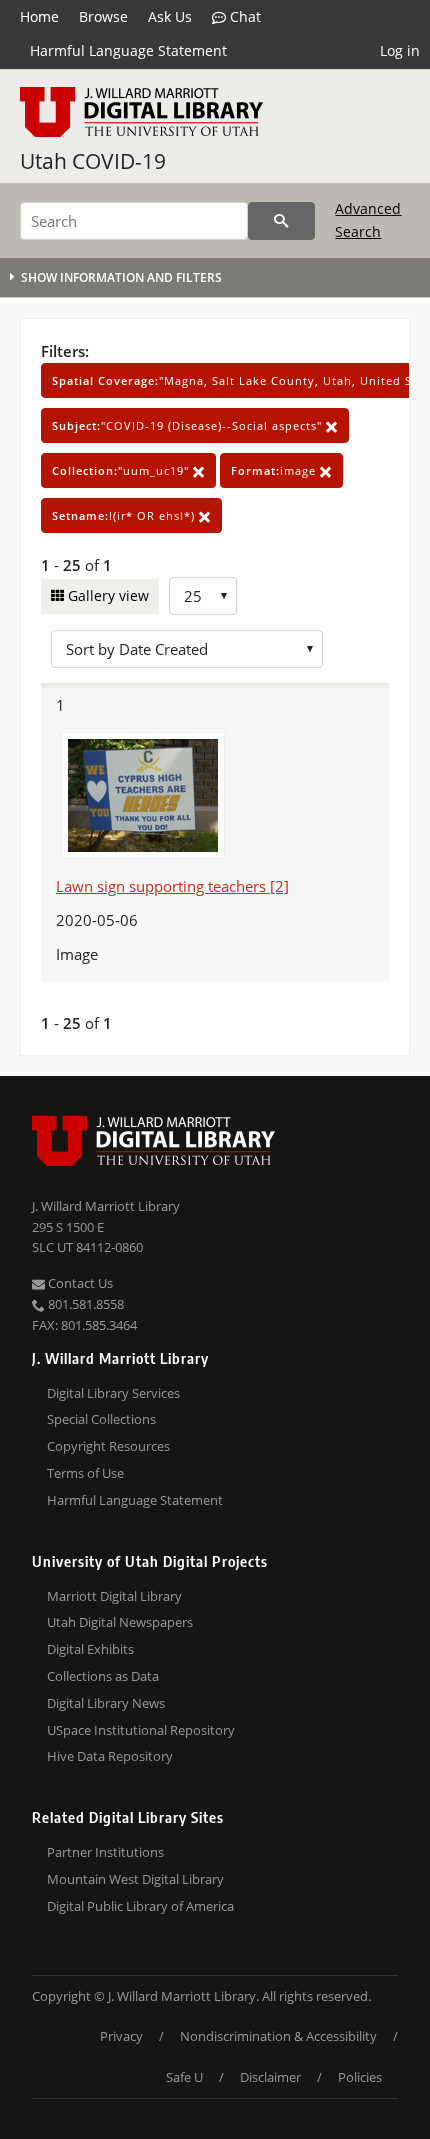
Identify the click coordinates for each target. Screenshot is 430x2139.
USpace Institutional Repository (141, 1730)
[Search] (281, 221)
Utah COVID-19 (93, 161)
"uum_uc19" (122, 470)
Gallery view (106, 595)
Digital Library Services (113, 1393)
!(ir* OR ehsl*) (125, 515)
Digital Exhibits (90, 1649)
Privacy (121, 2036)
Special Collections (101, 1419)
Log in (400, 50)
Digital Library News (106, 1703)
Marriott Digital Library (114, 1596)
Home (39, 16)
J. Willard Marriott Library (106, 1206)
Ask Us (170, 16)
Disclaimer (270, 2077)
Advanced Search (368, 219)
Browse (103, 16)
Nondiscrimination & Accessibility (278, 2036)
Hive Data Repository (110, 1756)
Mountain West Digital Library (135, 1879)
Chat (243, 16)
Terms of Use (85, 1473)
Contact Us (79, 1283)
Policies (360, 2077)
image (275, 470)
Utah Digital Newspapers (120, 1622)
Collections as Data (103, 1676)
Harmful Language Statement (128, 50)
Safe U (184, 2077)
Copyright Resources (108, 1446)
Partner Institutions (105, 1852)
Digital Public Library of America (140, 1906)
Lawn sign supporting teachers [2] (172, 886)
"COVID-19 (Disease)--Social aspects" (189, 425)
